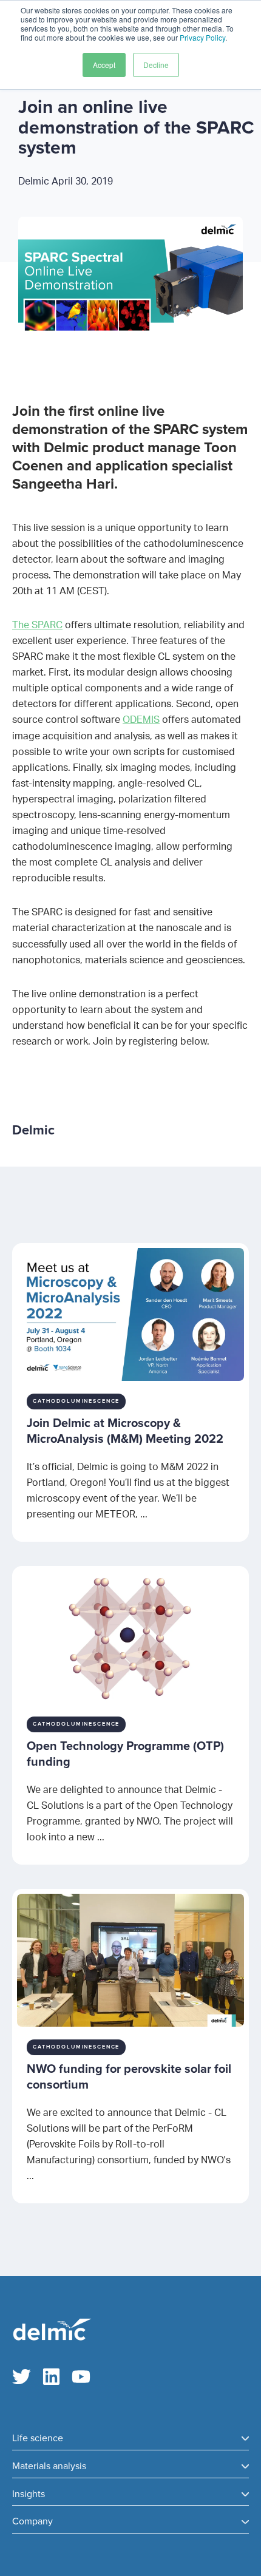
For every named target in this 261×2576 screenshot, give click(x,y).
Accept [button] (104, 65)
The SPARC (37, 625)
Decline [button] (156, 65)
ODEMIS (141, 720)
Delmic (66, 181)
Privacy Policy (202, 37)
